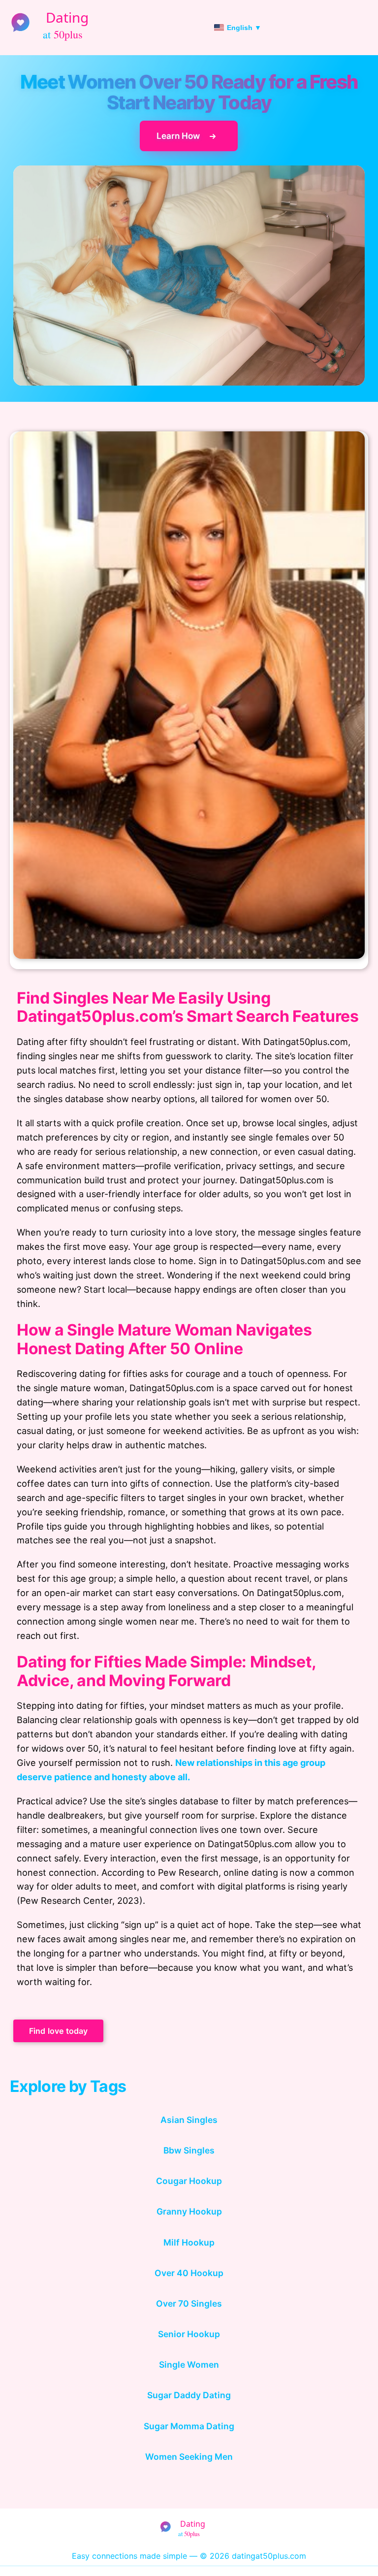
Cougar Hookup (189, 2181)
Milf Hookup (189, 2242)
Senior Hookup (189, 2334)
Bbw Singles (189, 2150)
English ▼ (244, 28)
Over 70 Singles (189, 2303)
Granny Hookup (189, 2211)
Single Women (189, 2364)
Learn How (179, 136)
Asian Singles (189, 2120)
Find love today (58, 2031)
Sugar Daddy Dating (189, 2395)
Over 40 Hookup (189, 2273)
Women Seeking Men (189, 2457)
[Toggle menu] (365, 28)
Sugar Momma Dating (189, 2426)
